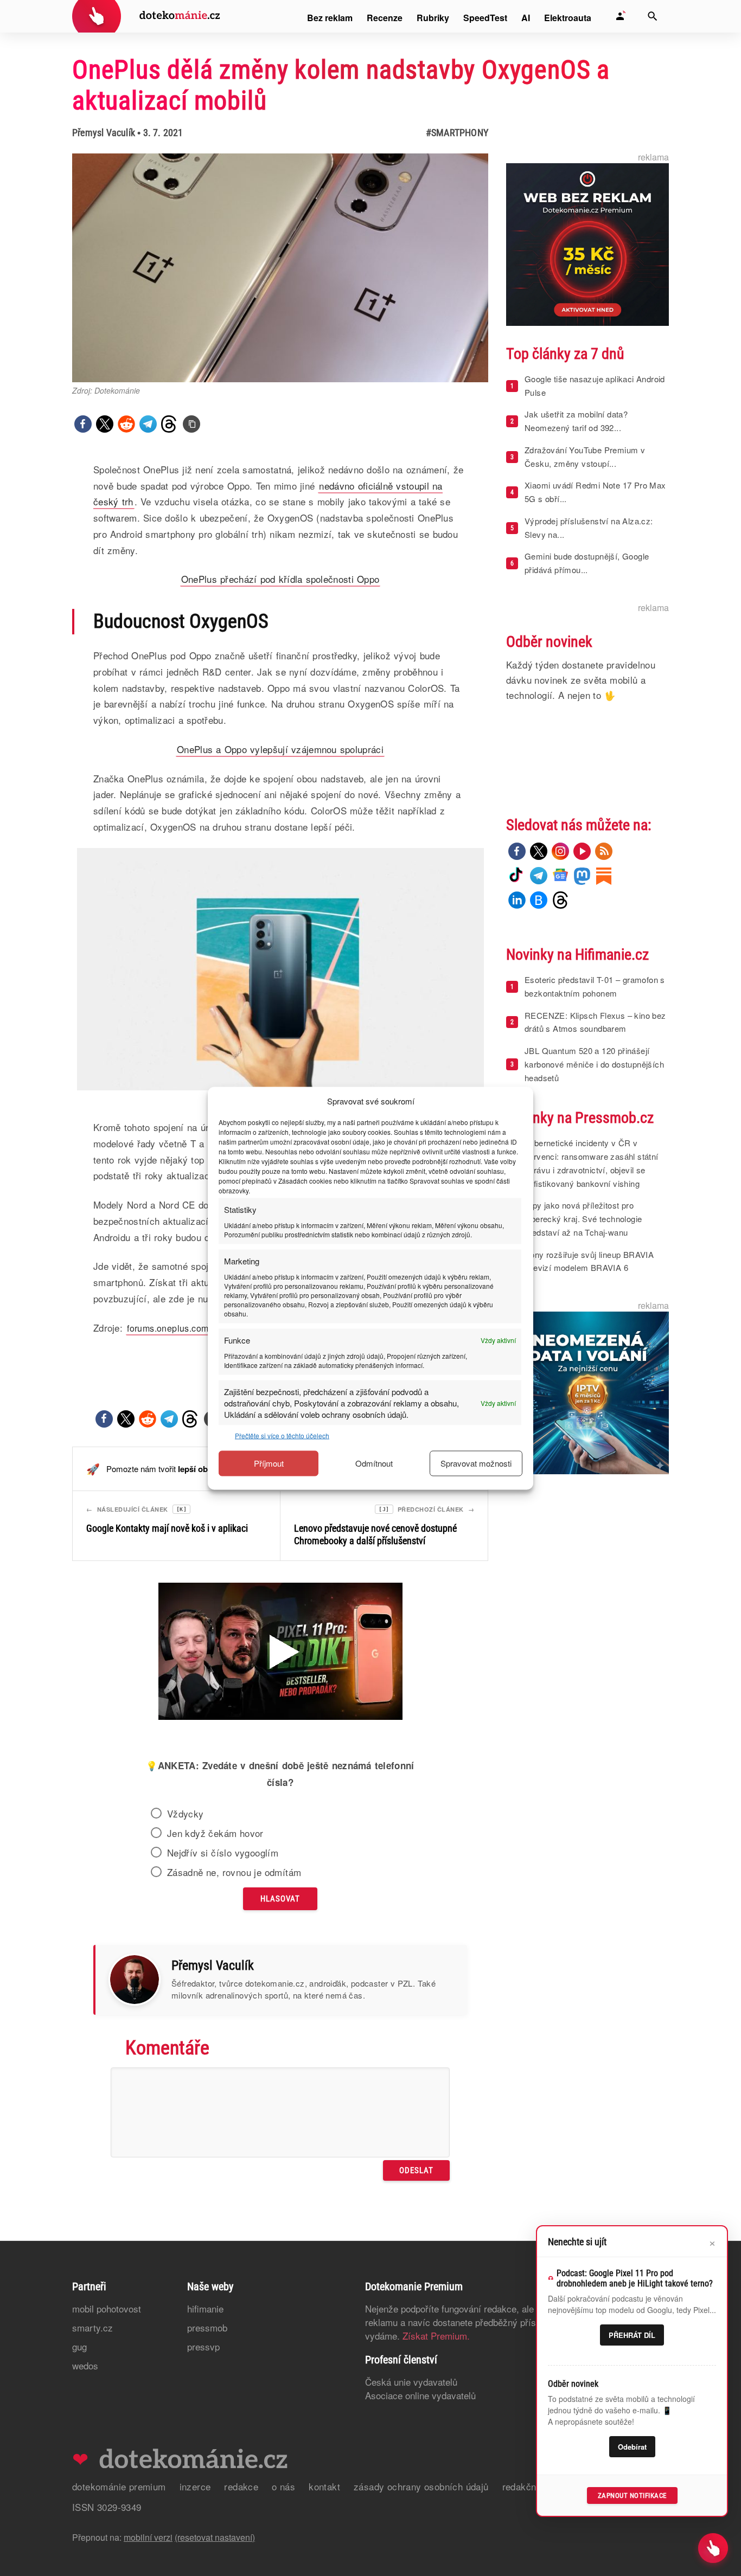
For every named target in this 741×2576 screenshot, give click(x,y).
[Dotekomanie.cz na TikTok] (517, 876)
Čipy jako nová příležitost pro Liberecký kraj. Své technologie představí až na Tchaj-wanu (583, 1219)
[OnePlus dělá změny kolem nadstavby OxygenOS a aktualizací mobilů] (191, 424)
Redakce (241, 2486)
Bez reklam (330, 18)
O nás (283, 2486)
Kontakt (324, 2486)
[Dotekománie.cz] (146, 18)
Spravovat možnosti (476, 1463)
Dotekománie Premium (119, 2486)
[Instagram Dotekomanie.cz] (560, 851)
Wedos (85, 2365)
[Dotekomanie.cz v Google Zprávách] (560, 876)
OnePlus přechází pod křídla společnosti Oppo (280, 579)
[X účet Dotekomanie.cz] (539, 851)
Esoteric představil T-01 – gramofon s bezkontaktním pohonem (595, 986)
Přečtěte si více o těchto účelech (282, 1435)
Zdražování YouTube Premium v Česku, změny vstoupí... (585, 457)
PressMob (207, 2327)
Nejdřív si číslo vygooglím (223, 1853)
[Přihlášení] (620, 16)
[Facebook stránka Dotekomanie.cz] (517, 851)
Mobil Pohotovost (107, 2308)
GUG (79, 2346)
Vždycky (186, 1814)
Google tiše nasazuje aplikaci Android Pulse (595, 386)
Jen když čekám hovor (215, 1833)
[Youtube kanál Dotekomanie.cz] (582, 851)
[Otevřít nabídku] (713, 2548)
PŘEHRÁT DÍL (632, 2335)
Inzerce (195, 2486)
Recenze (385, 18)
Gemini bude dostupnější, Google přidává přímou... (587, 563)
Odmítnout (374, 1463)
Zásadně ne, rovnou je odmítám (234, 1872)
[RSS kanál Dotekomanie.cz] (604, 851)
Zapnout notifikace (632, 2495)
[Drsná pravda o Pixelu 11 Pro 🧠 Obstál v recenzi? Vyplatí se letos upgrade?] (280, 1653)
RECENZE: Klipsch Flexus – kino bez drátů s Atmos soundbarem (595, 1022)
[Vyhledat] (653, 16)
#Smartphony (457, 133)
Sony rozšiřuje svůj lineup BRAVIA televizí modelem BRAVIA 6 (589, 1261)
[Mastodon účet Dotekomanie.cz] (582, 876)
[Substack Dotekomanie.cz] (604, 876)
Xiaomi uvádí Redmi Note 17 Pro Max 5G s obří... (595, 492)
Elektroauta (568, 18)
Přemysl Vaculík (104, 133)
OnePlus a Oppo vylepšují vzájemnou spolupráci (280, 749)
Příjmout (269, 1463)
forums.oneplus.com (168, 1328)
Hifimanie (205, 2308)
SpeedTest (485, 18)
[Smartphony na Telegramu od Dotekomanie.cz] (539, 876)
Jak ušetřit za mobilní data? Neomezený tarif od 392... (576, 421)
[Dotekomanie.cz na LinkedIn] (517, 900)
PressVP (203, 2346)
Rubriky (433, 18)
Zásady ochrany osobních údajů (421, 2486)
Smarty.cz (92, 2327)
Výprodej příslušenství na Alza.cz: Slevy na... (589, 528)
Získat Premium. (436, 2336)
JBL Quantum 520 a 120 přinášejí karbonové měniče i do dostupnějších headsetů (594, 1064)
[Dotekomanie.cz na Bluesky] (539, 900)
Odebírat (632, 2447)
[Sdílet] (83, 424)
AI (526, 18)
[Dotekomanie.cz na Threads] (560, 900)
